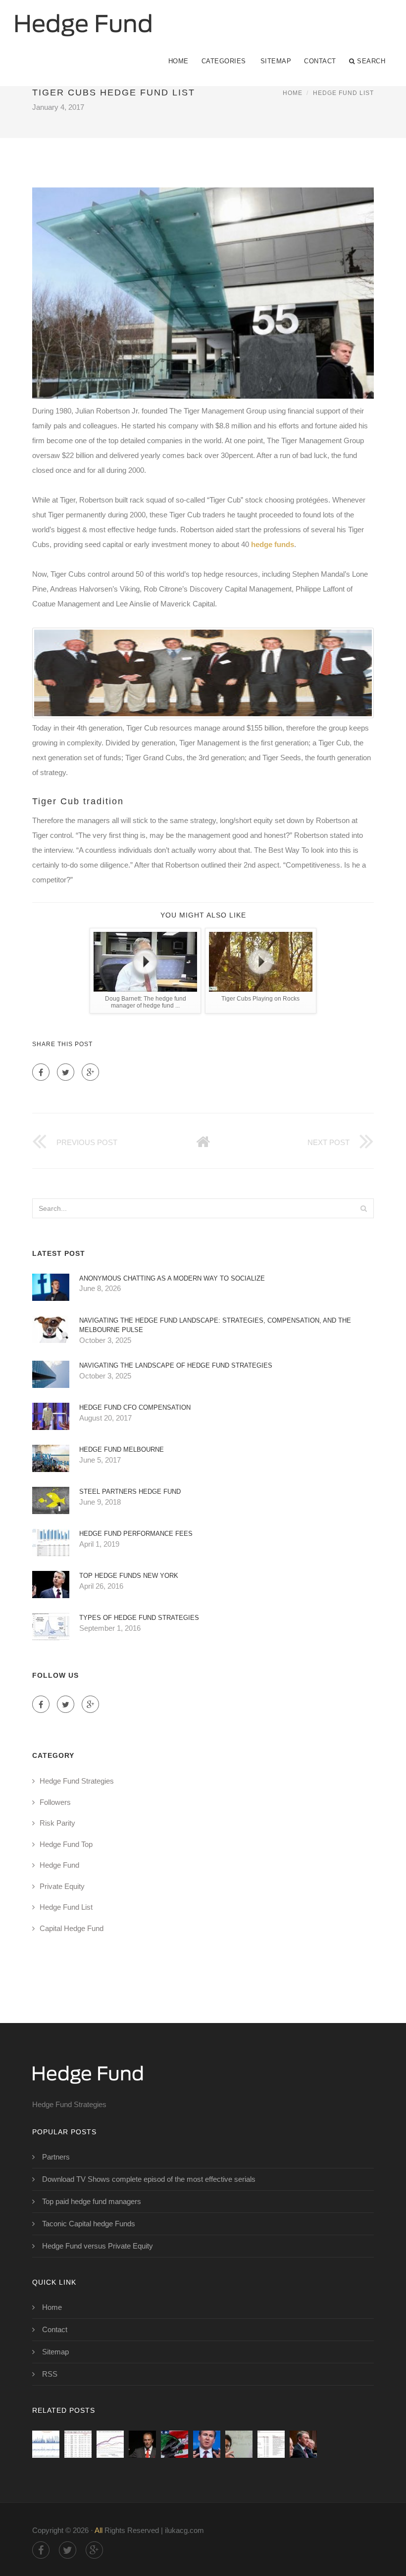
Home (178, 61)
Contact (320, 61)
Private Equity (62, 1886)
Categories (224, 61)
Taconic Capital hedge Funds (89, 2224)
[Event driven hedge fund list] (78, 2444)
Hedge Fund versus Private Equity (98, 2246)
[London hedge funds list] (239, 2444)
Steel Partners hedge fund (130, 1492)
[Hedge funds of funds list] (271, 2444)
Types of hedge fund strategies (139, 1618)
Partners (56, 2157)
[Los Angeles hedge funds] (175, 2444)
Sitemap (276, 61)
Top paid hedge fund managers (92, 2201)
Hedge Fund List (343, 93)
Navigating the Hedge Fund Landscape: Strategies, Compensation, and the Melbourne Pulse (215, 1325)
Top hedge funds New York (129, 1576)
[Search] (363, 1208)
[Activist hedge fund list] (110, 2444)
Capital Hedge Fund (72, 1928)
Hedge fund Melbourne (122, 1449)
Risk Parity (57, 1823)
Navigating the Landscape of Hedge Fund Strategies (176, 1365)
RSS (50, 2374)
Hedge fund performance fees (136, 1534)
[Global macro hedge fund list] (46, 2444)
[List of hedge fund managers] (303, 2444)
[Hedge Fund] (83, 18)
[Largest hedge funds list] (207, 2444)
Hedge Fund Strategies (77, 1781)
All (99, 2530)
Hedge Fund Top (66, 1844)
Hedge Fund (59, 1865)
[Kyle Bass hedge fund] (142, 2444)
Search (371, 61)
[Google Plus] (90, 1072)
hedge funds (273, 544)
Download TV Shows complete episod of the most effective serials (149, 2179)
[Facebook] (41, 1072)
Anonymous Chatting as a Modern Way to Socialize (172, 1278)
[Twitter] (66, 1072)
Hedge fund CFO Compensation (135, 1407)
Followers (55, 1802)
